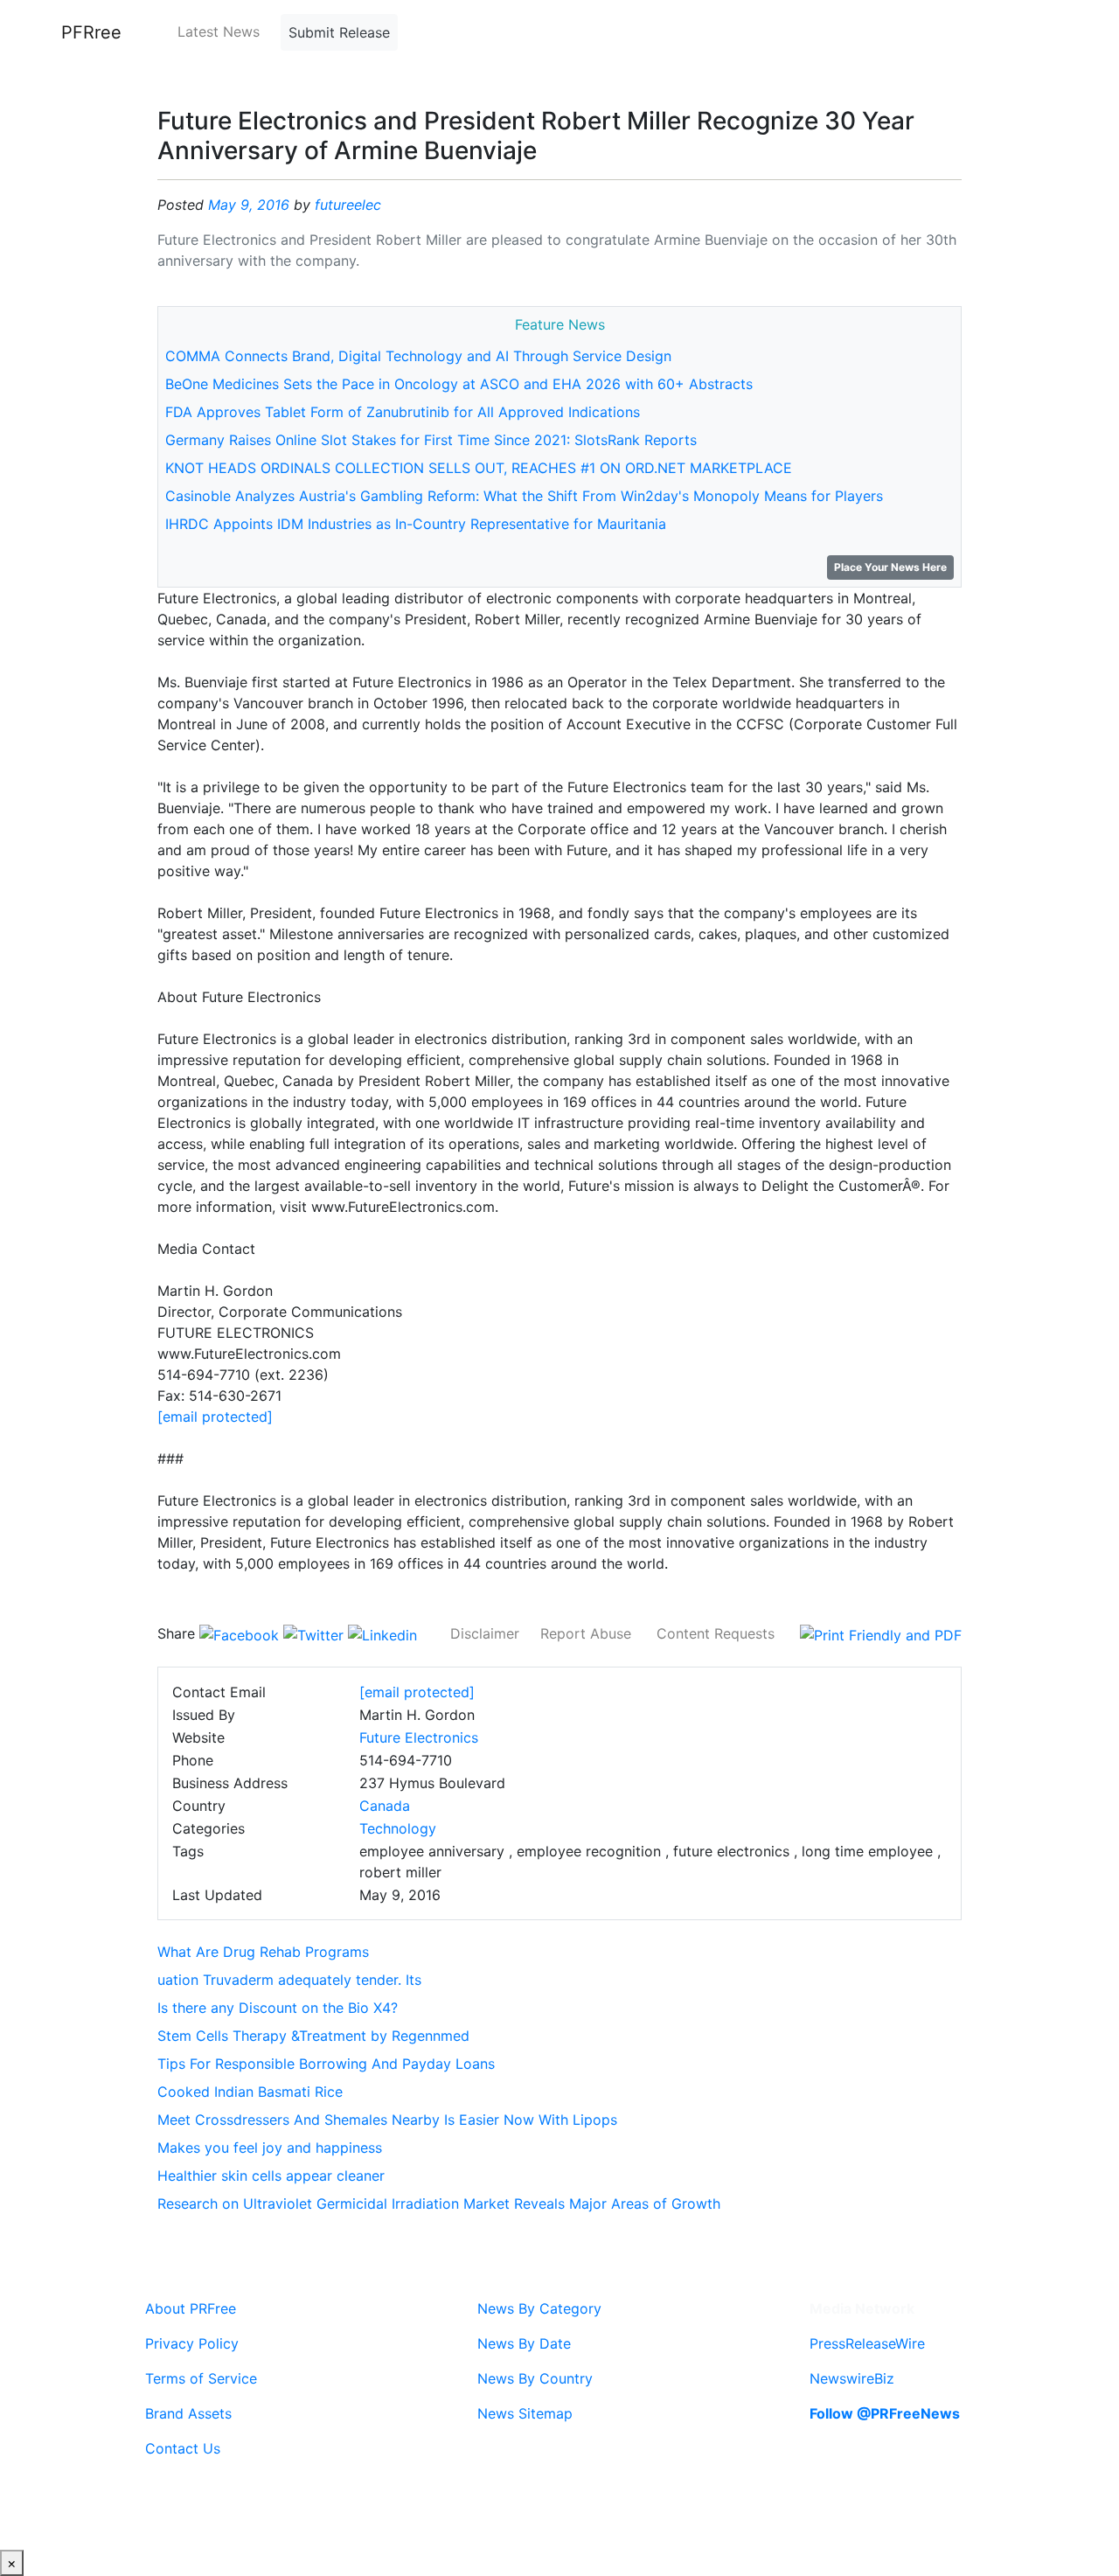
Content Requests (716, 1633)
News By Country (535, 2378)
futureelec (348, 205)
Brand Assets (188, 2413)
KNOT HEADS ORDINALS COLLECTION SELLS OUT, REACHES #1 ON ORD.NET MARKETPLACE (479, 468)
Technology (398, 1828)
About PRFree (191, 2308)
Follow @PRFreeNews (885, 2413)
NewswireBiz (852, 2378)
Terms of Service (201, 2378)
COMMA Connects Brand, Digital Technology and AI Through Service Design (418, 356)
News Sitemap (525, 2413)
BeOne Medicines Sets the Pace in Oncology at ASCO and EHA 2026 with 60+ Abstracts (459, 384)
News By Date (524, 2343)
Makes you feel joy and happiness (270, 2148)
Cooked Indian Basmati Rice (250, 2092)
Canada (385, 1806)
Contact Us (183, 2448)
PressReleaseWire (867, 2343)
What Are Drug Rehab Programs (263, 1952)
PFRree (91, 32)
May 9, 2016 (249, 205)
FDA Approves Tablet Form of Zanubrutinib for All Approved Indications (403, 412)
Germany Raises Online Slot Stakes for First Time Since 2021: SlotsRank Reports (431, 440)
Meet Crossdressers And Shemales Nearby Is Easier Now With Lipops (387, 2120)
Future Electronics (419, 1737)
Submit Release (339, 32)
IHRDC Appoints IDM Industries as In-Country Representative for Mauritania (416, 524)
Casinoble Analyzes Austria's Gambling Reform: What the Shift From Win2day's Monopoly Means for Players (524, 496)
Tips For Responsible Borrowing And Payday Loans (326, 2064)
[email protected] (215, 1417)
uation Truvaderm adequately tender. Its (289, 1980)
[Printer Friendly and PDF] (881, 1633)
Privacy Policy (192, 2343)
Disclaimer (485, 1633)
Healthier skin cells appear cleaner (271, 2176)
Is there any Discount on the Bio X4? (278, 2008)
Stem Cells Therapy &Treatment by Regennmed (313, 2036)
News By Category (539, 2308)
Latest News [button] (219, 31)
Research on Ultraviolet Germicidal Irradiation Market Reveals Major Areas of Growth (439, 2204)
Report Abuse (586, 1633)
